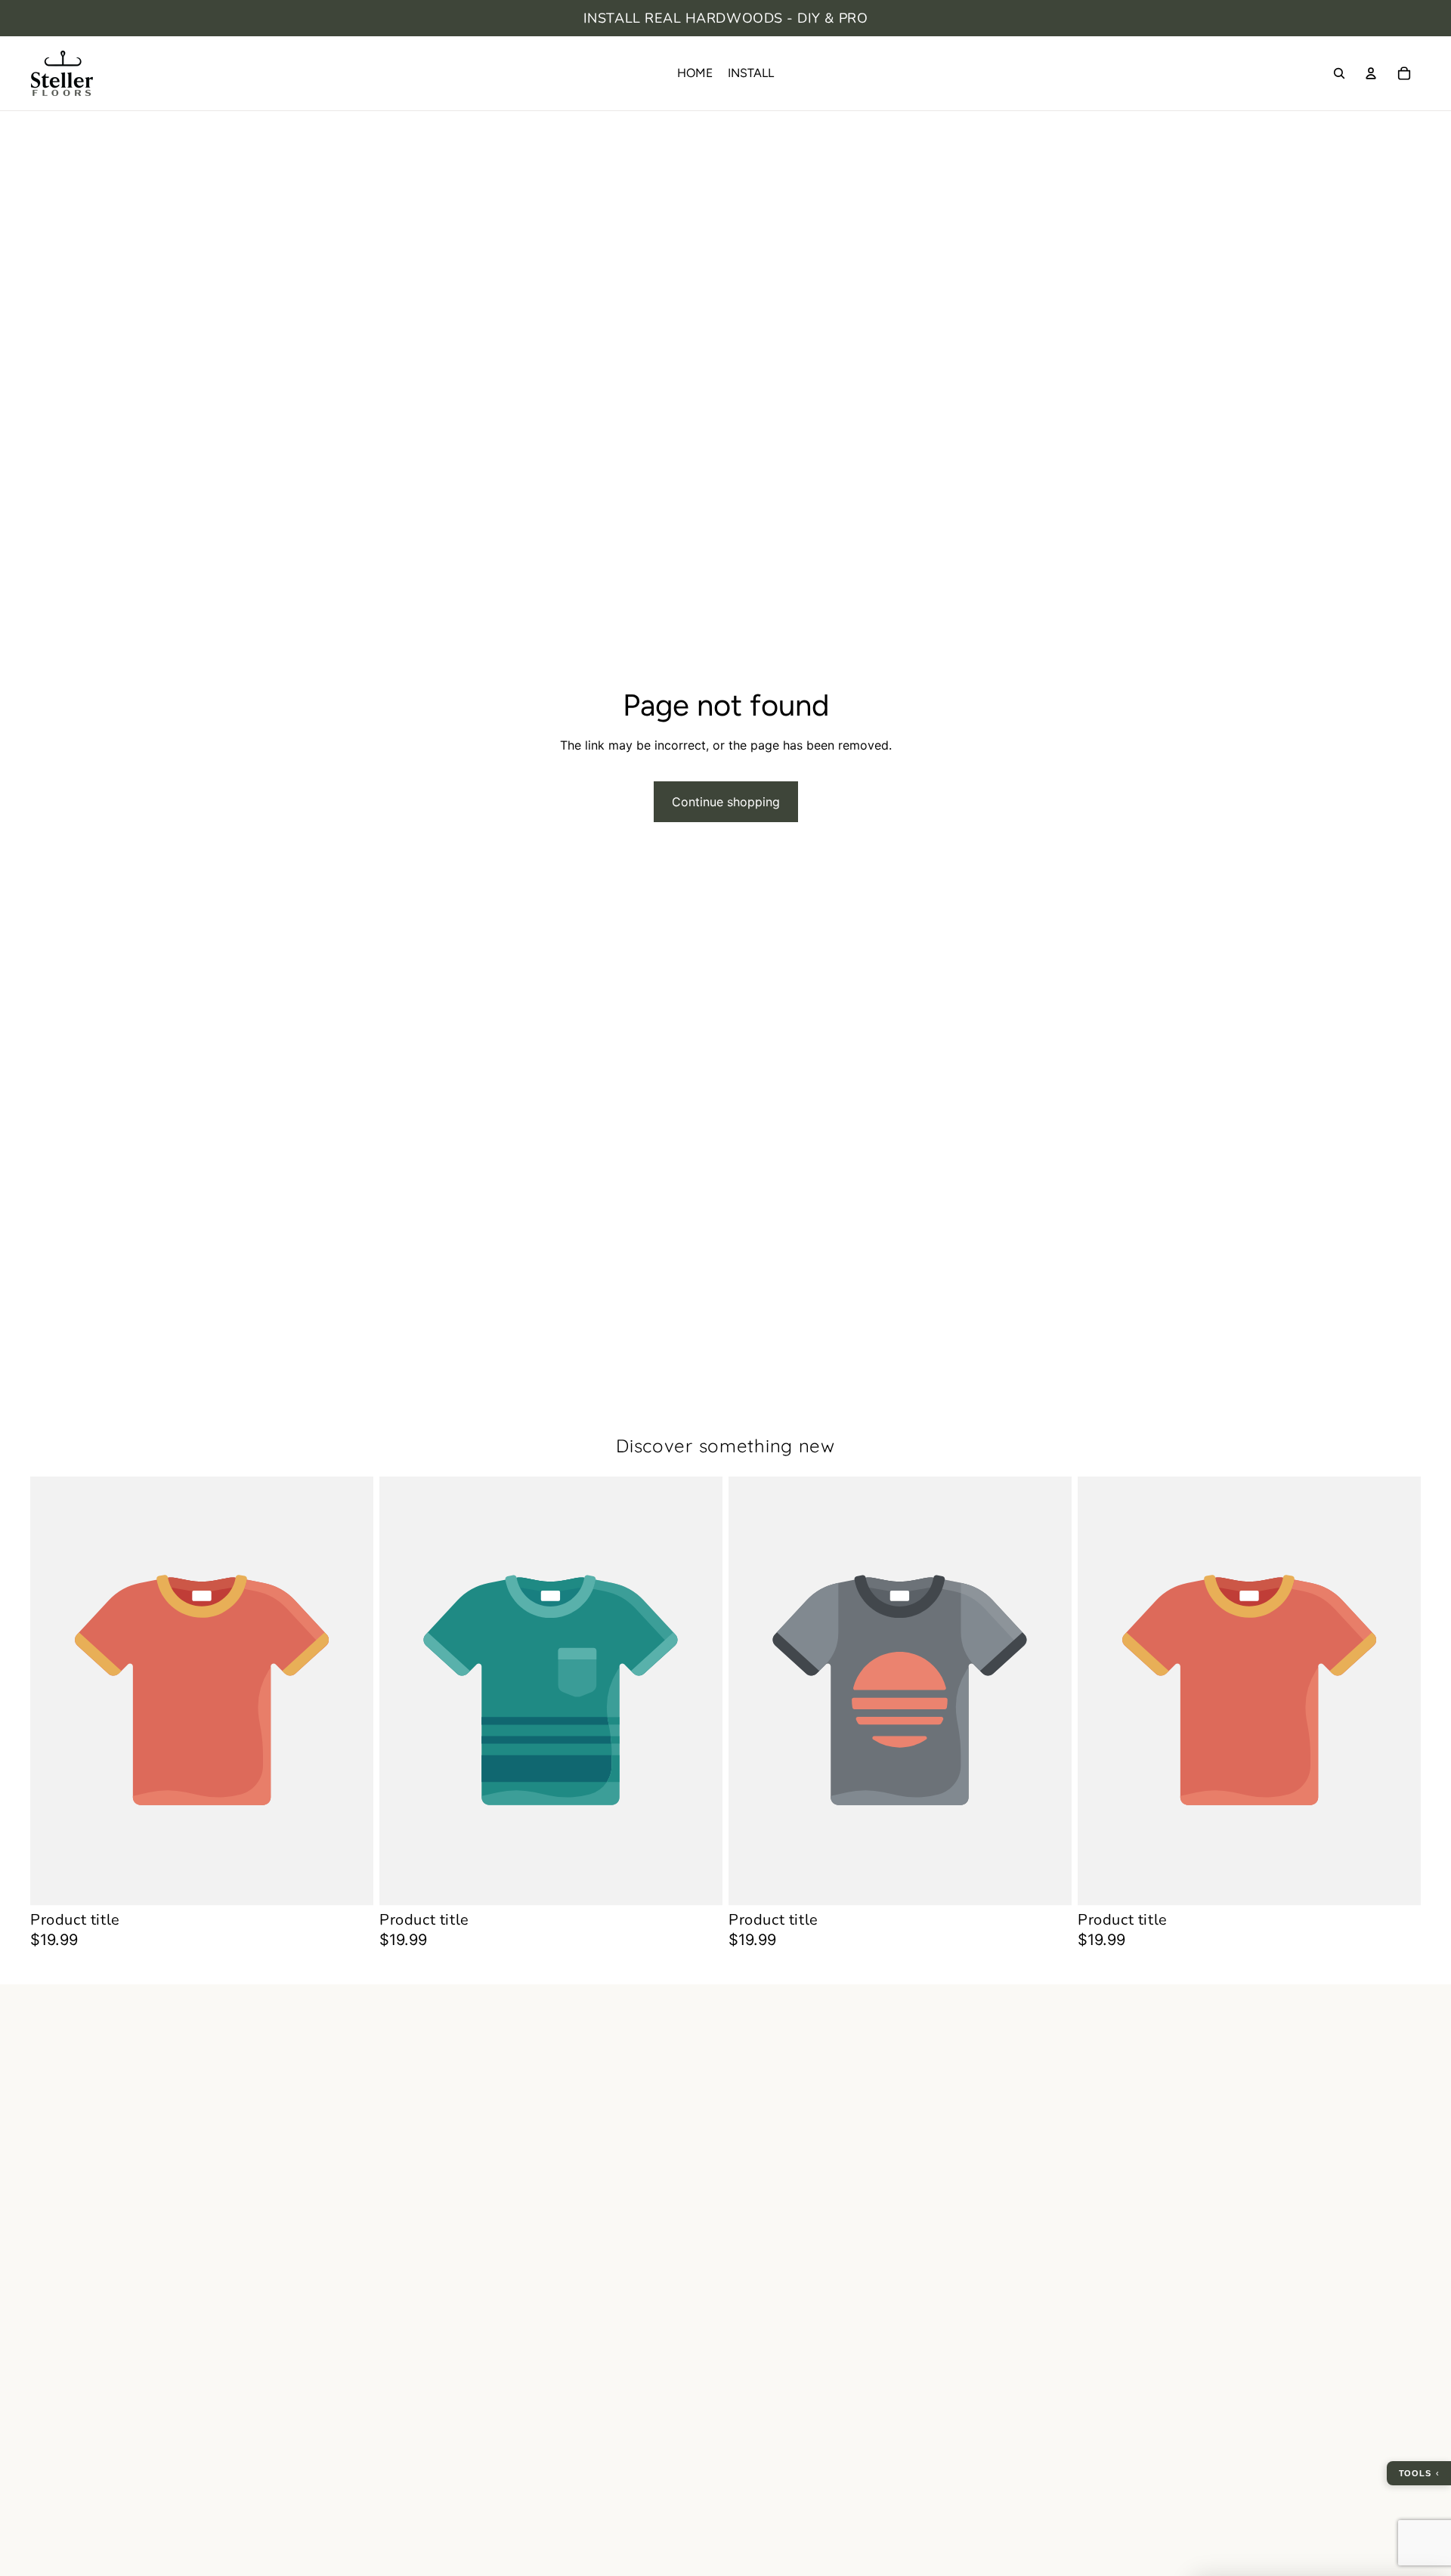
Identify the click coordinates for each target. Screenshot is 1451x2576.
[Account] (1371, 73)
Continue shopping (726, 802)
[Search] (1339, 73)
